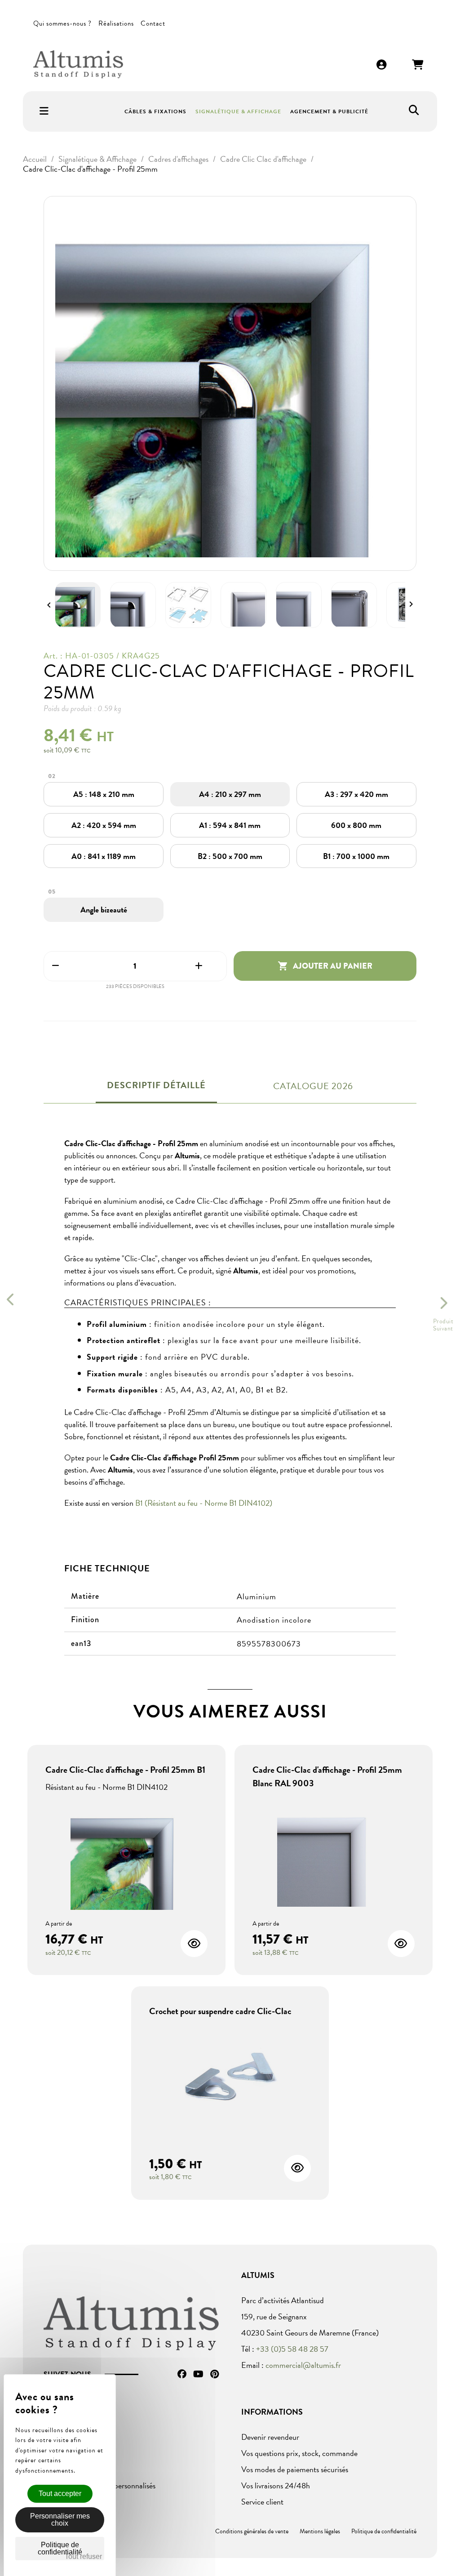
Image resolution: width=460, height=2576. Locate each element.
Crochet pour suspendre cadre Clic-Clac (220, 2011)
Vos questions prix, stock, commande (299, 2453)
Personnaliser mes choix (60, 2520)
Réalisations (116, 23)
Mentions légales (320, 2531)
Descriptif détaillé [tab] (156, 1085)
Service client (262, 2502)
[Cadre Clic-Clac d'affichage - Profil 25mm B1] (126, 1855)
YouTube (198, 2374)
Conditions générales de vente (252, 2531)
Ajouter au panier (325, 966)
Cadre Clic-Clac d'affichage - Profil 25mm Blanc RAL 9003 (327, 1776)
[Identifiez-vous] (382, 65)
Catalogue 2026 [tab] (313, 1086)
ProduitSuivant (443, 1325)
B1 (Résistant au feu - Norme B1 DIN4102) (204, 1503)
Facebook (182, 2374)
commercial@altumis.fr (303, 2365)
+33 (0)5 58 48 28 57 (292, 2349)
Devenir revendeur (270, 2437)
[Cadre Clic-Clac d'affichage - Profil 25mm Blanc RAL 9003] (334, 1852)
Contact (153, 23)
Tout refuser (83, 2556)
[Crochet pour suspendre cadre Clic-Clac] (230, 2080)
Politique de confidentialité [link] (60, 2548)
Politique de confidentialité (384, 2531)
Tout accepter (60, 2494)
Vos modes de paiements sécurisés (295, 2469)
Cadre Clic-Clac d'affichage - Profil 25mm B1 (125, 1770)
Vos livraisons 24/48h (276, 2485)
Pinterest (215, 2374)
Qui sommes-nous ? (62, 23)
